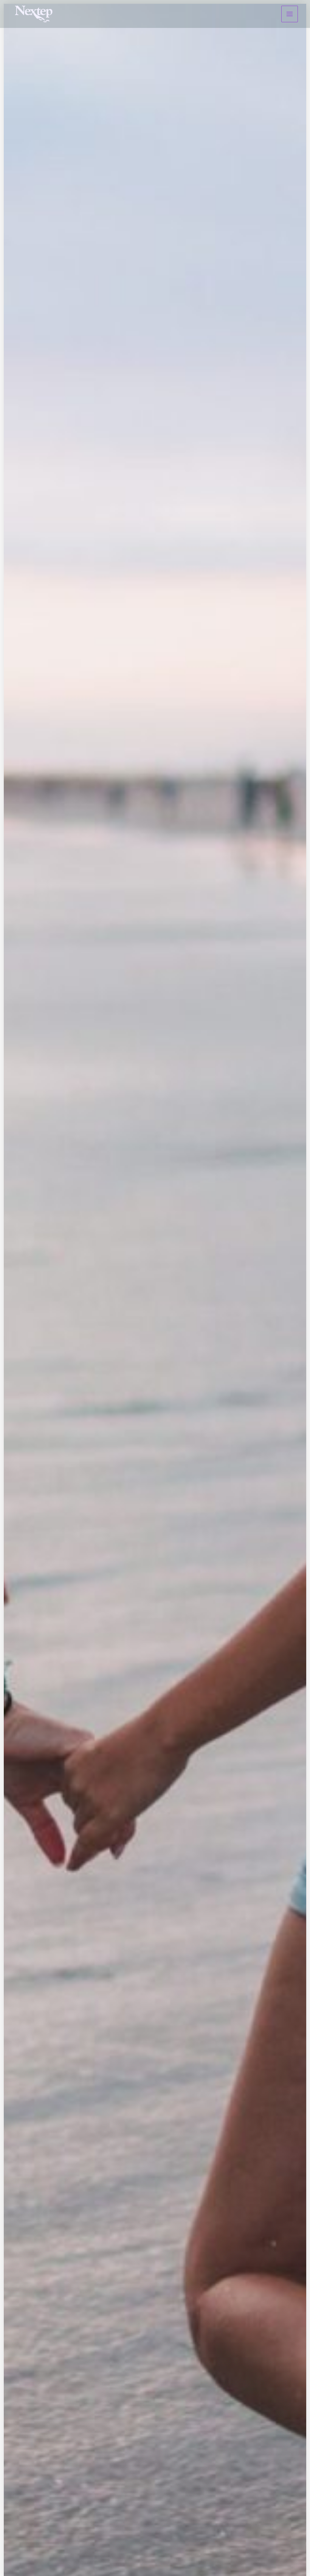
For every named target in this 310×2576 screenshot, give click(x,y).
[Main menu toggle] (290, 14)
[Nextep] (35, 14)
